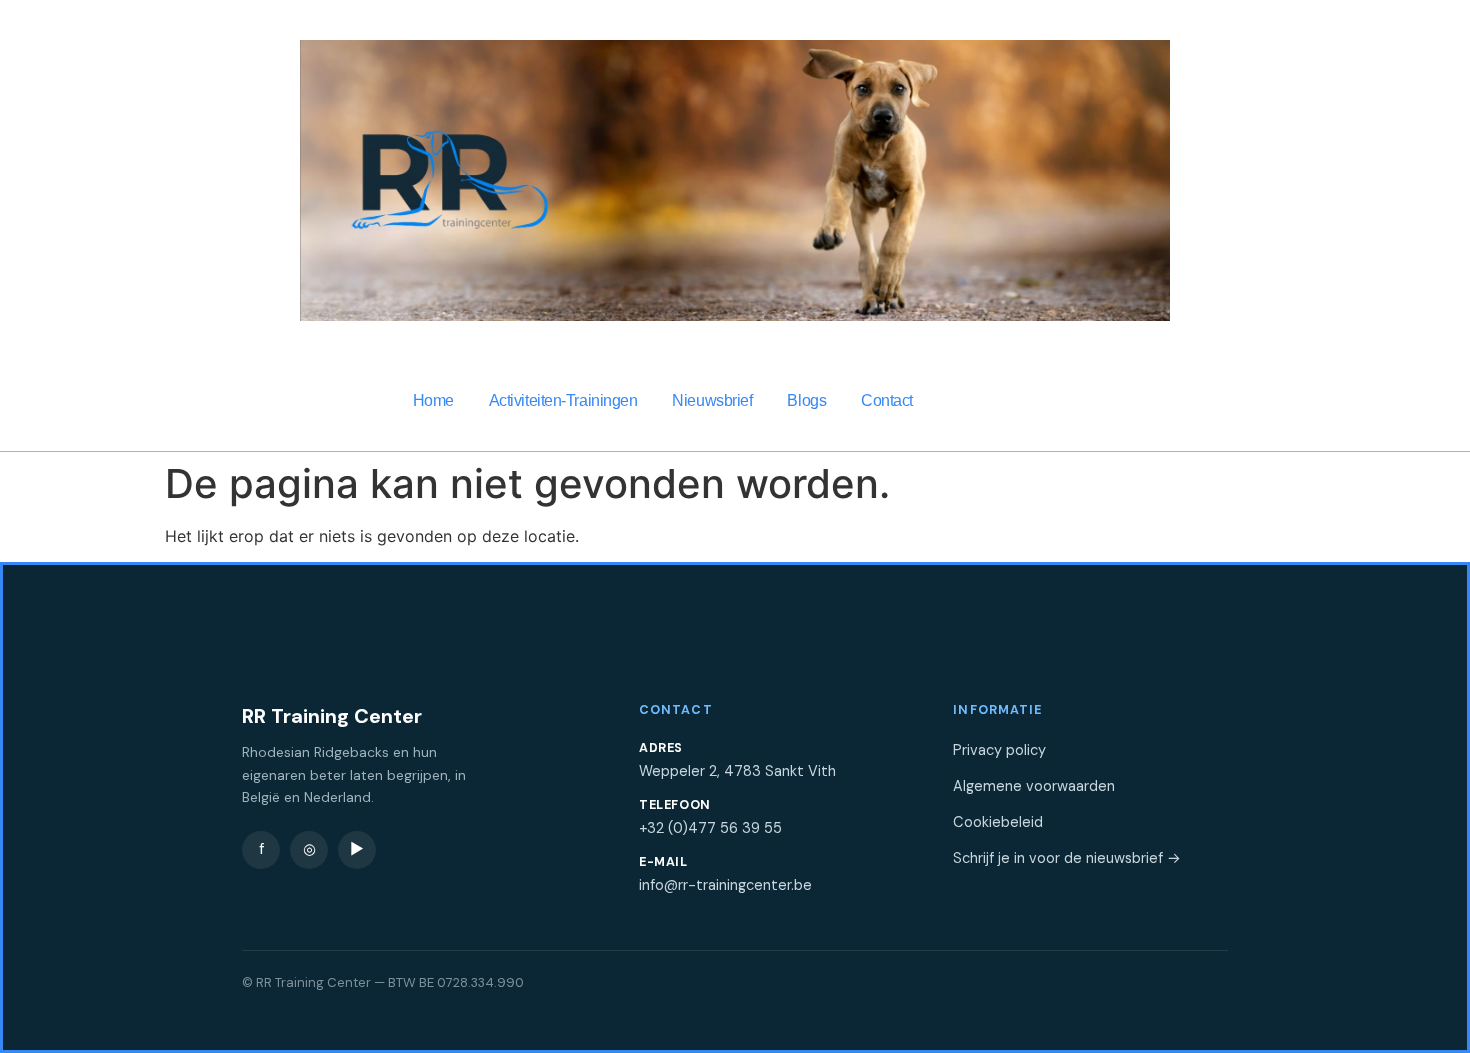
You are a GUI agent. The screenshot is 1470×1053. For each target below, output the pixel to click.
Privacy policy (999, 750)
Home (433, 400)
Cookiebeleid (998, 822)
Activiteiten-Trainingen (563, 400)
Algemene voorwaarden (1034, 786)
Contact (887, 400)
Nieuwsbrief (712, 400)
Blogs (806, 400)
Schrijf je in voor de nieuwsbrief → (1067, 858)
